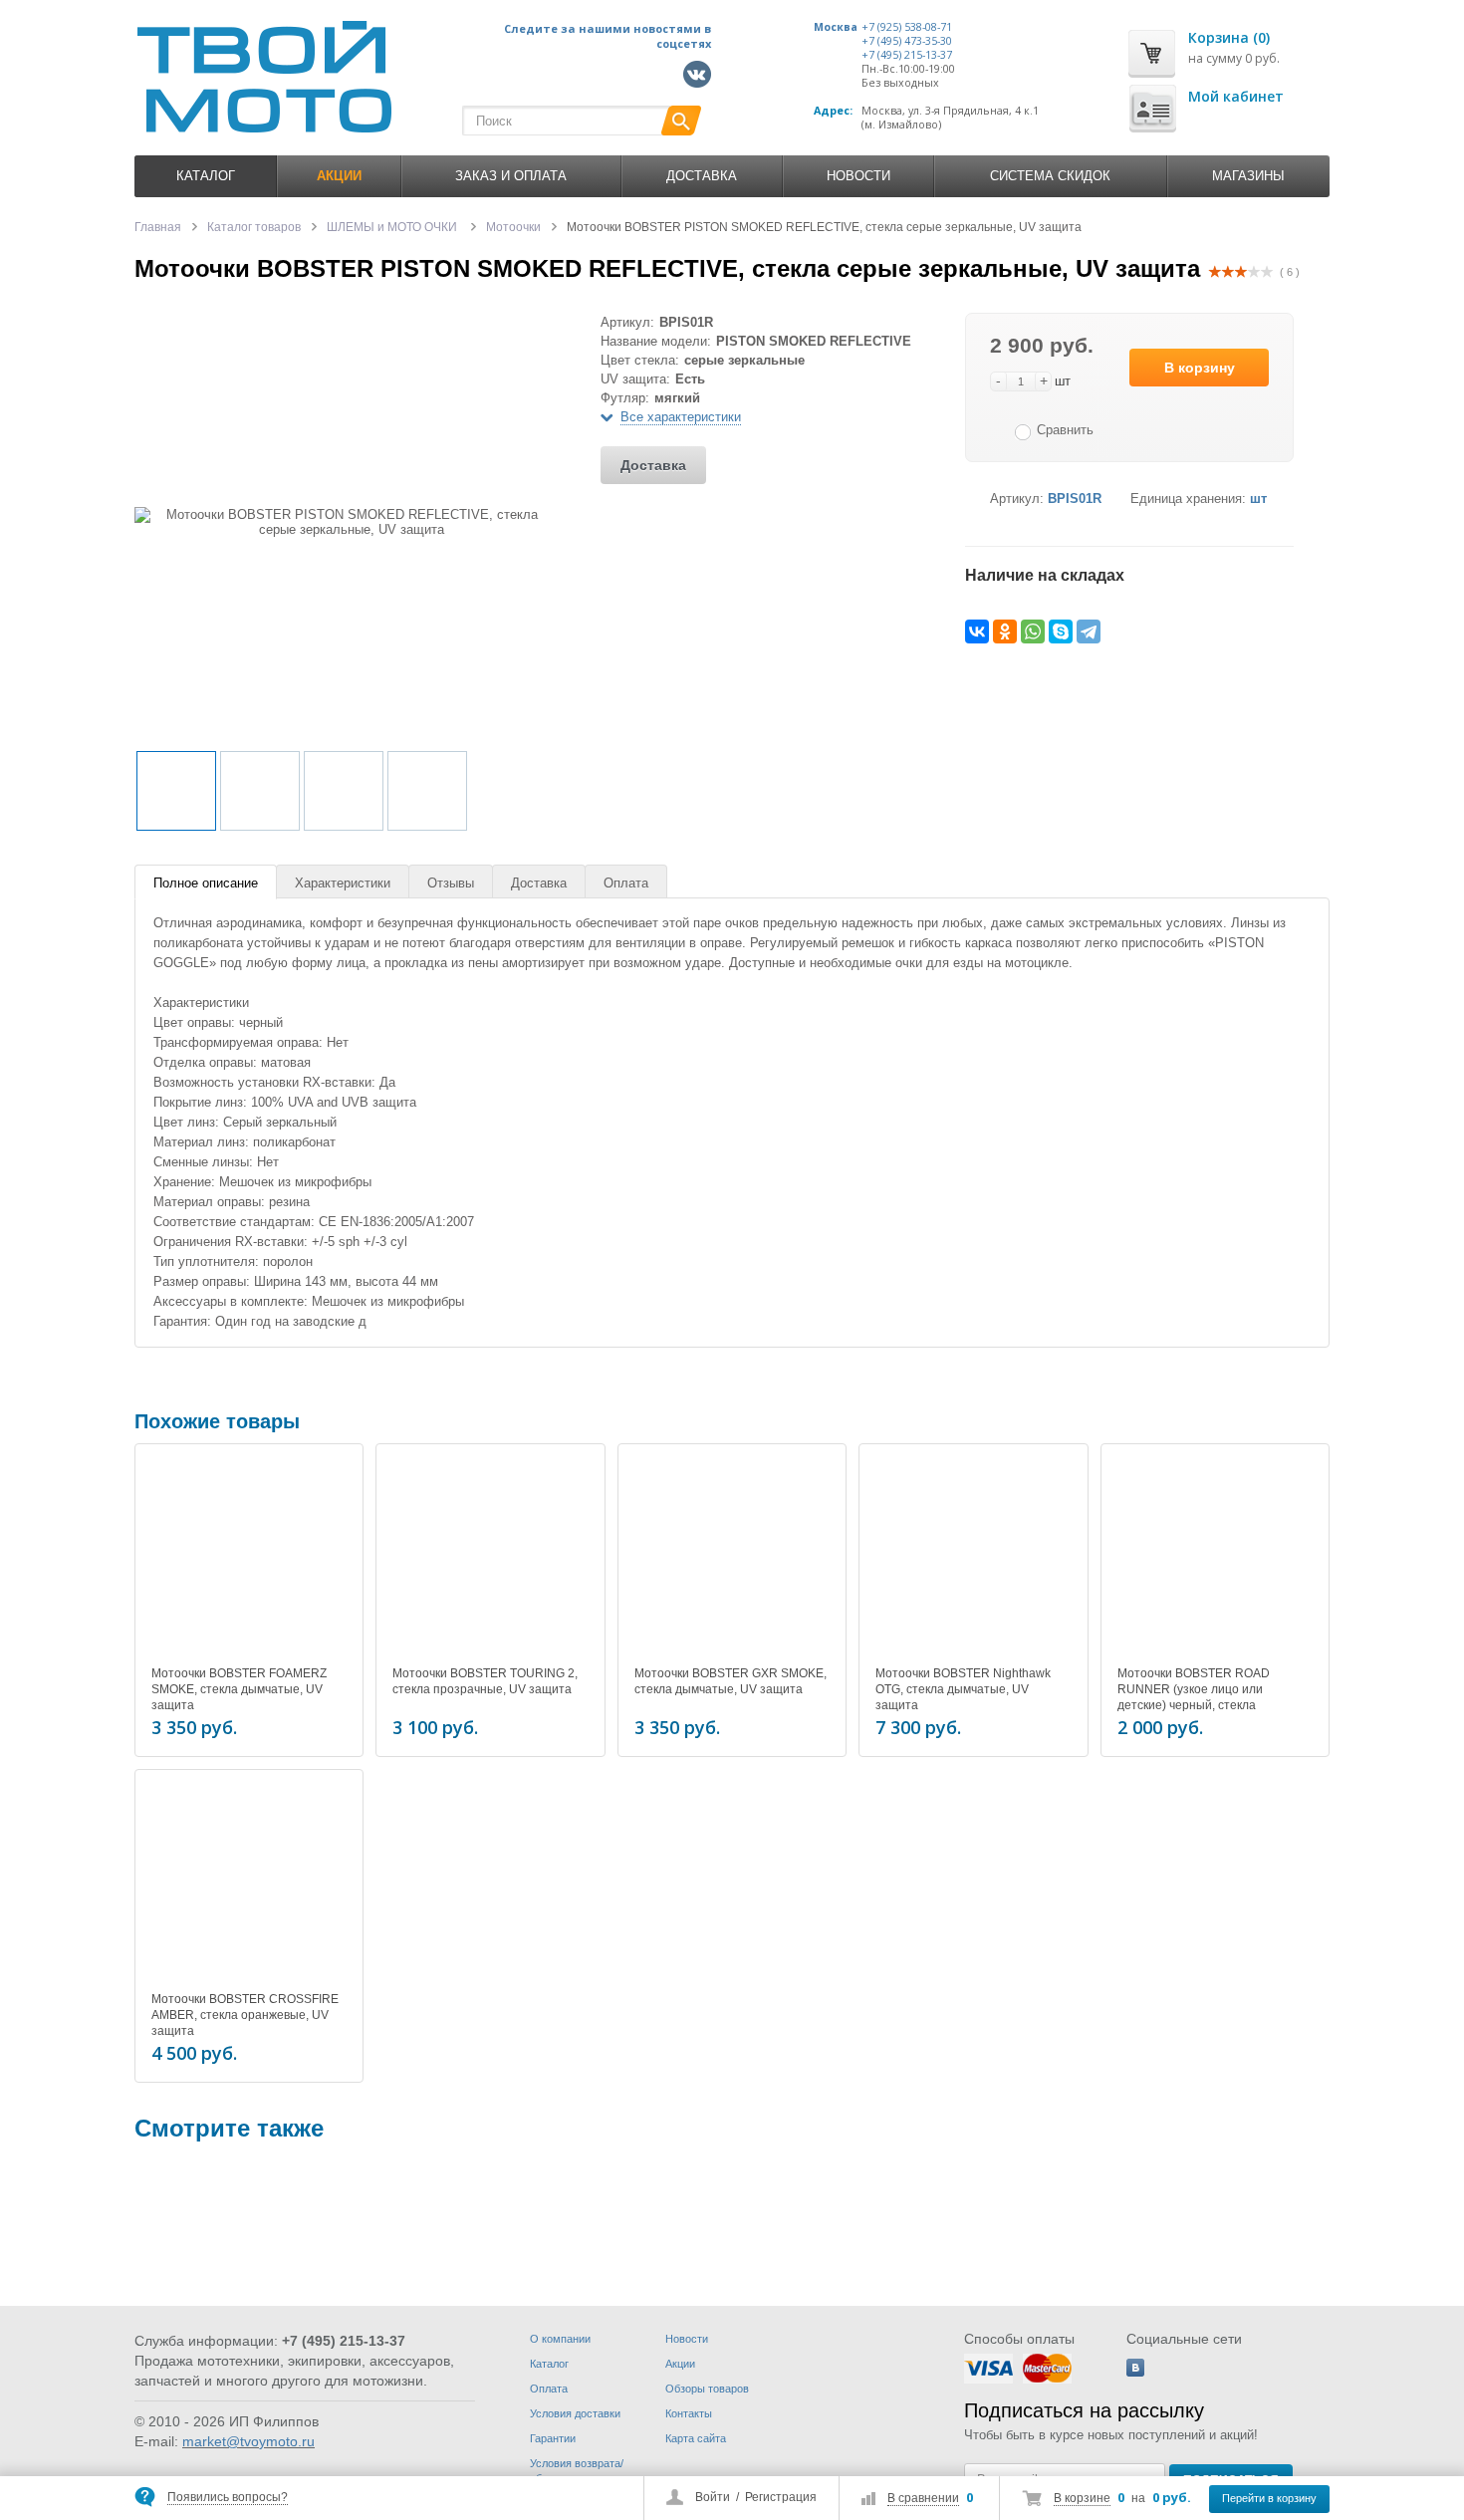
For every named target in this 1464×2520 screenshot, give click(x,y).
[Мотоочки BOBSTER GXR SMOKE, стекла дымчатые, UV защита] (732, 1558)
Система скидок (1050, 176)
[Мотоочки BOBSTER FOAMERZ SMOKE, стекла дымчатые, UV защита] (249, 1558)
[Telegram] (1089, 631)
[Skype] (1061, 631)
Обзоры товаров (707, 2389)
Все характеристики (681, 417)
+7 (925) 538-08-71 (907, 27)
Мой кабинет (1236, 96)
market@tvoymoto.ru (248, 2441)
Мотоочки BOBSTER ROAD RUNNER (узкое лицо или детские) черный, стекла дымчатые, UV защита (1194, 1697)
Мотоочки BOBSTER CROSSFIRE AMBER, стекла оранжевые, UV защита (245, 2015)
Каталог (206, 176)
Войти (713, 2497)
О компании (560, 2339)
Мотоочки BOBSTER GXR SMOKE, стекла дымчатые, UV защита (731, 1681)
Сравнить (1065, 430)
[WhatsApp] (1033, 631)
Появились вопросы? (228, 2497)
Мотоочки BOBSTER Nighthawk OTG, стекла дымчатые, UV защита (963, 1689)
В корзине (1082, 2498)
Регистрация (781, 2497)
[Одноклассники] (1005, 631)
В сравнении (923, 2498)
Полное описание (206, 883)
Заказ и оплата (511, 176)
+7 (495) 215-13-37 (907, 55)
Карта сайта (696, 2438)
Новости (858, 176)
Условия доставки (575, 2413)
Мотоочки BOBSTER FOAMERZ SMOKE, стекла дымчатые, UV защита (239, 1689)
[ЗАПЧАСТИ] (744, 2234)
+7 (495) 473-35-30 (907, 41)
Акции (680, 2364)
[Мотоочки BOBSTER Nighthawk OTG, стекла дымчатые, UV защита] (973, 1558)
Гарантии (553, 2438)
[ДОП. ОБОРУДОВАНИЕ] (469, 2234)
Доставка (702, 176)
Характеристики (343, 883)
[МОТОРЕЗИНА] (194, 2234)
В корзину (1200, 368)
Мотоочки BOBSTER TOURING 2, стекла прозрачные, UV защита (485, 1681)
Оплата (626, 883)
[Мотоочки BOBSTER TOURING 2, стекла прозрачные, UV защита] (490, 1558)
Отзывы (451, 883)
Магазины (1248, 176)
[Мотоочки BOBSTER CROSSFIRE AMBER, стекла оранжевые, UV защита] (249, 1884)
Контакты (689, 2413)
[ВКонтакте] (977, 631)
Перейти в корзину (1269, 2498)
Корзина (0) (1229, 37)
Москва (836, 27)
